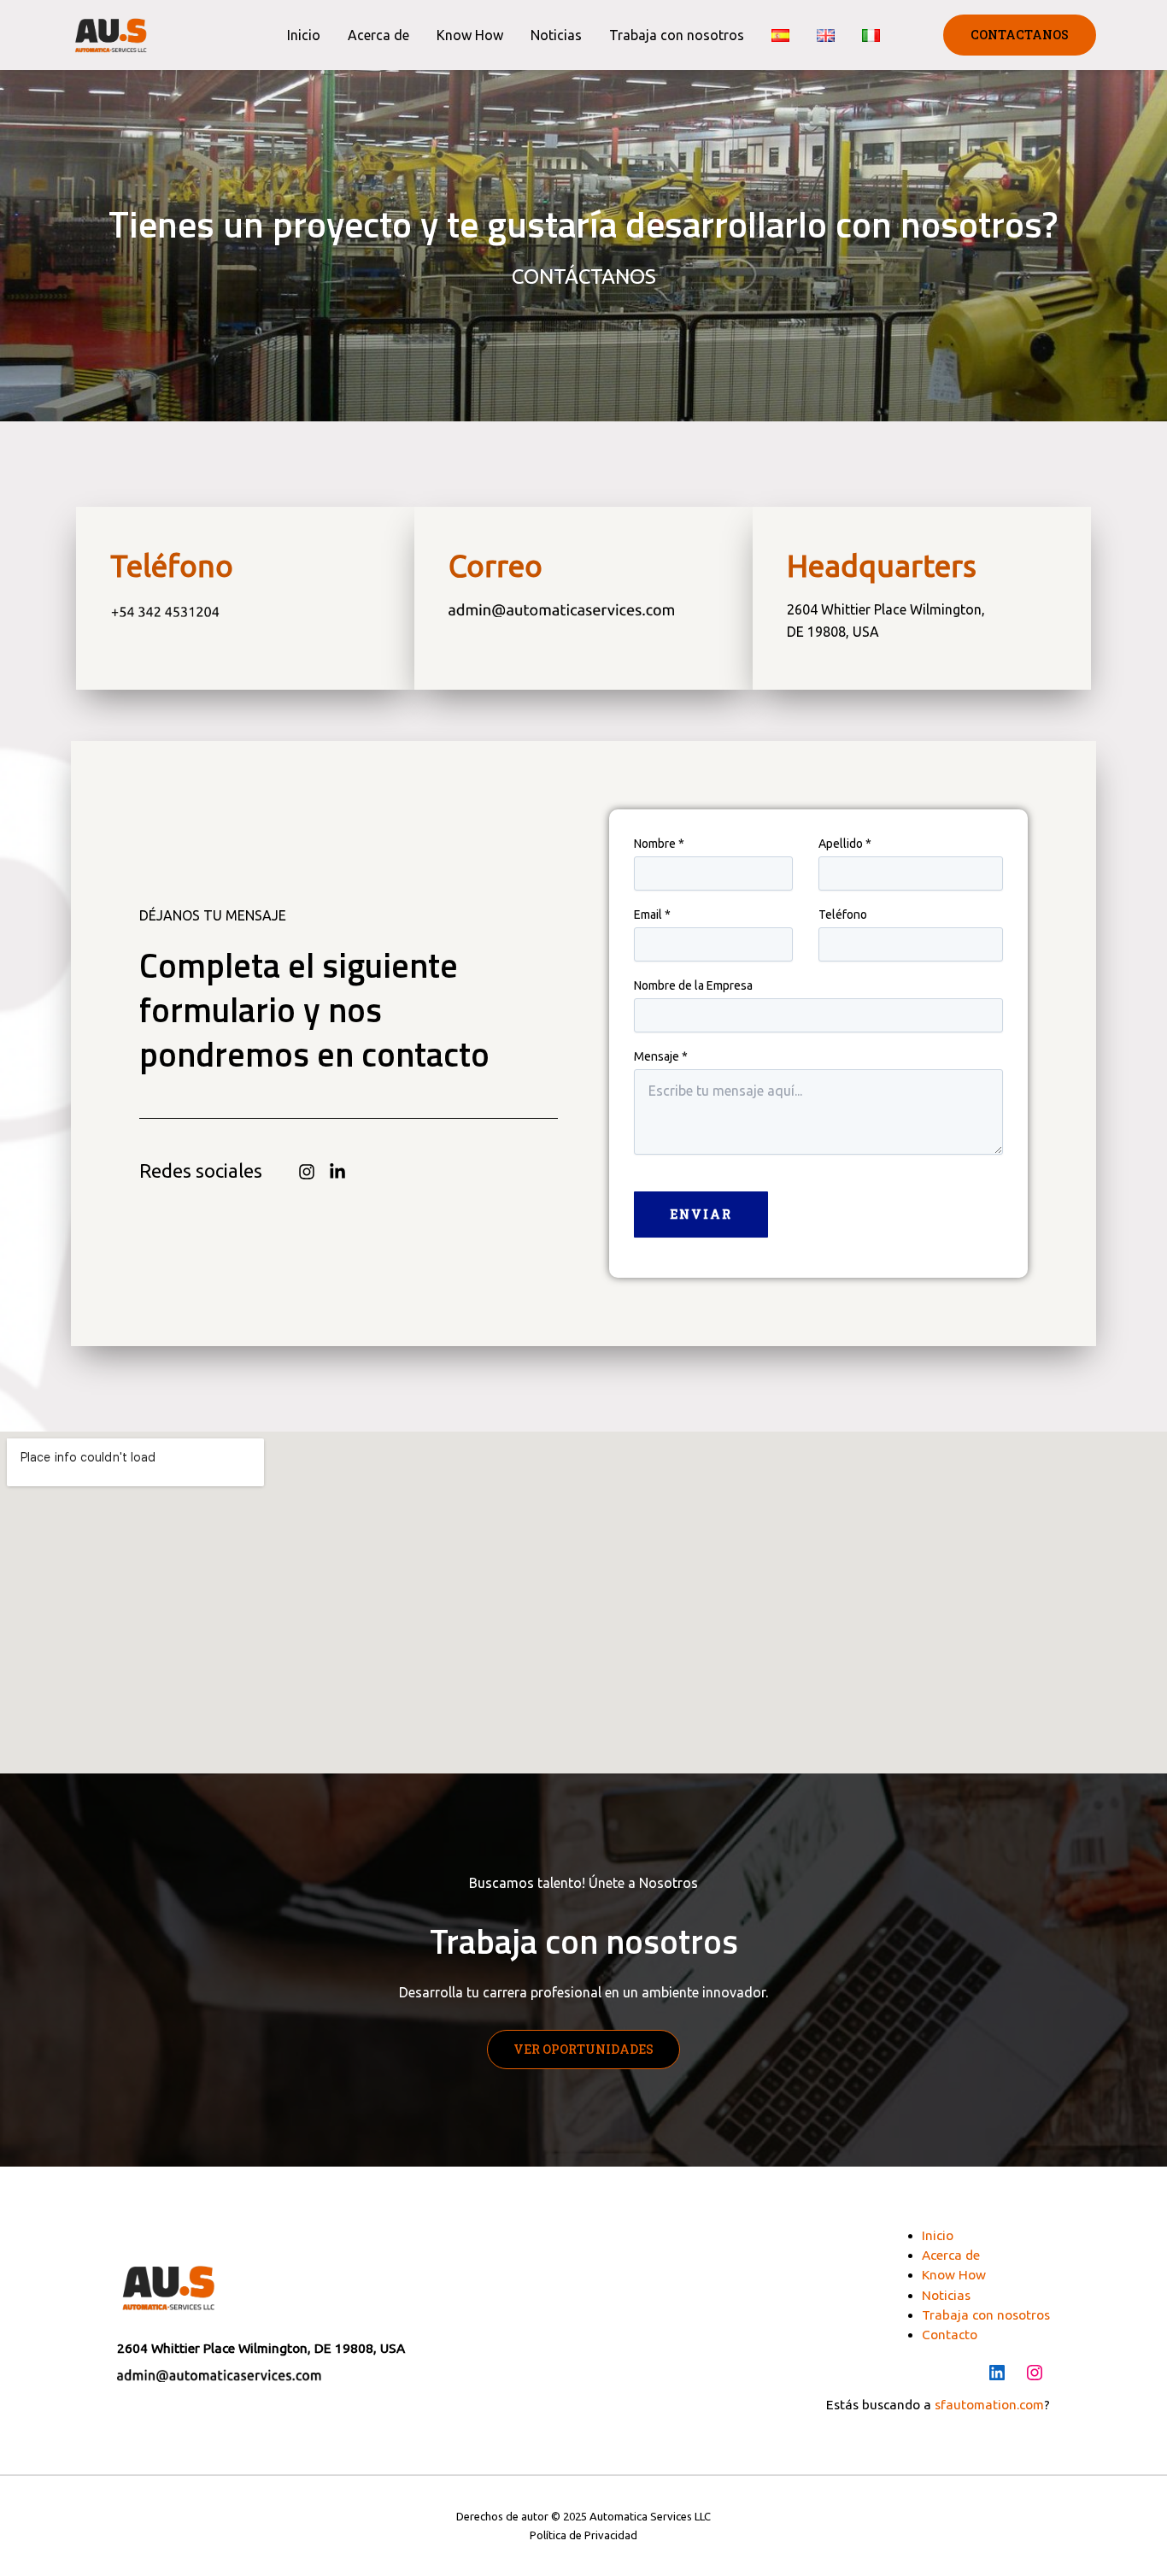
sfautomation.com (989, 2405)
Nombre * (659, 844)
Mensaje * (661, 1056)
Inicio (304, 35)
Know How (470, 35)
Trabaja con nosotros (677, 35)
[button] (1020, 35)
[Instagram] (1035, 2373)
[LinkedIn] (997, 2373)
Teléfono (843, 915)
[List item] (307, 1172)
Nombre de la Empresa (693, 985)
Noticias (556, 35)
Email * (652, 915)
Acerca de (378, 35)
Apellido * (845, 844)
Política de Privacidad (583, 2535)
